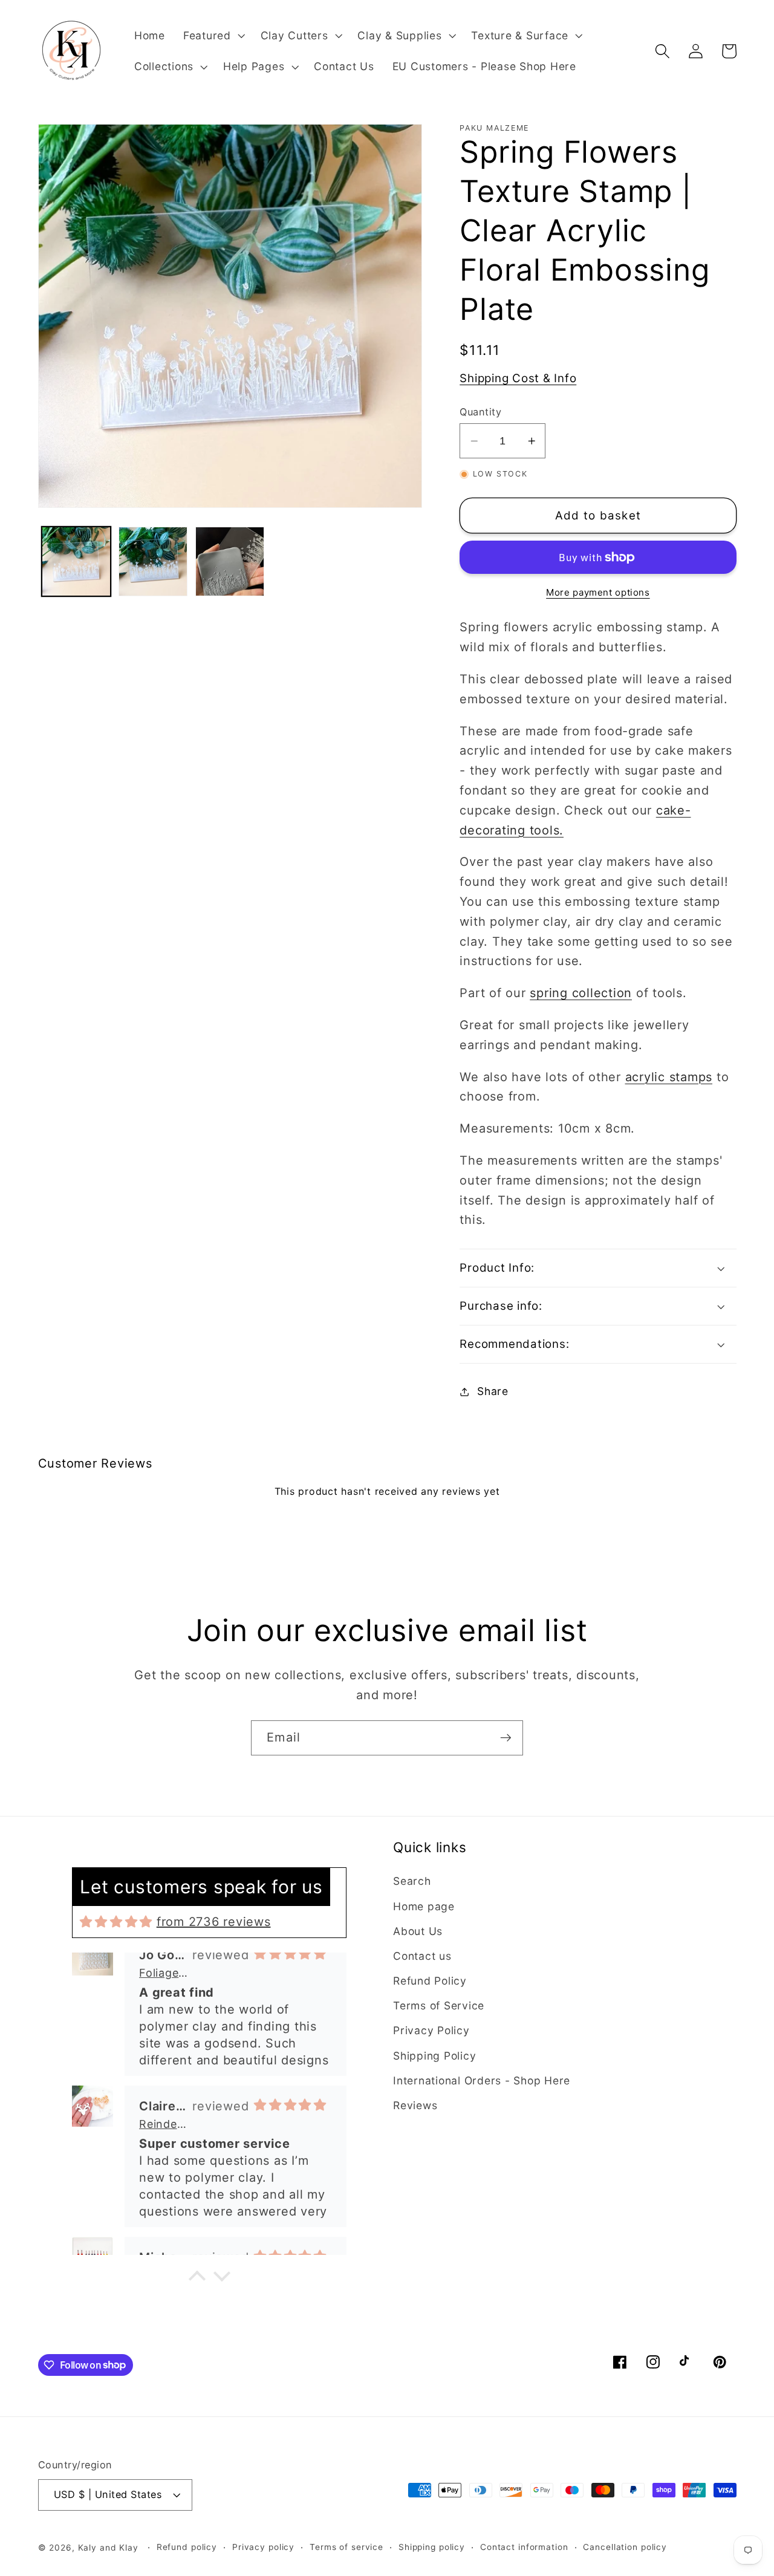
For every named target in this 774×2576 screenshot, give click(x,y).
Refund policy (187, 2547)
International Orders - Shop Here (482, 2080)
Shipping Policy (434, 2056)
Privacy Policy (431, 2030)
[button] (213, 36)
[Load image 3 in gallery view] (230, 561)
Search (412, 1881)
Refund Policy (430, 1981)
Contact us (422, 1956)
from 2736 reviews (214, 1922)
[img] (116, 1922)
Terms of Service (439, 2005)
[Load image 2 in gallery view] (153, 561)
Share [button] (493, 1391)
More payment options (598, 592)
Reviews (415, 2105)
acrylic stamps (669, 1077)
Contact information (524, 2547)
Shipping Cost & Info (518, 379)
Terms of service (346, 2547)
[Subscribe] (506, 1738)
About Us (418, 1931)
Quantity (480, 412)
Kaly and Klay (108, 2548)
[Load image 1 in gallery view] (76, 561)
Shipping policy (432, 2547)
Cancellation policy (625, 2547)
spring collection (581, 993)
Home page (424, 1906)
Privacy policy (263, 2547)
